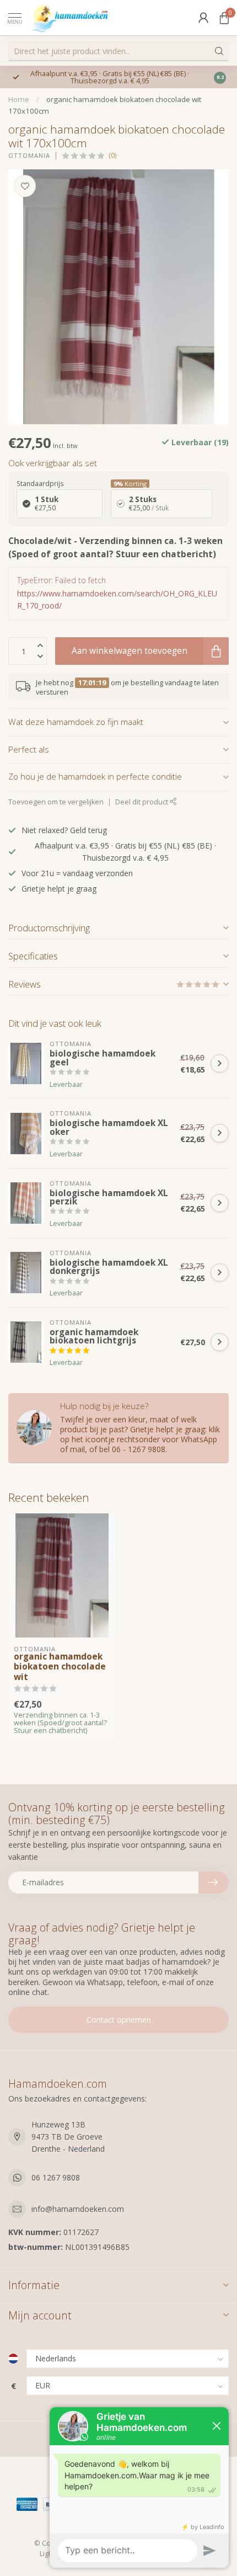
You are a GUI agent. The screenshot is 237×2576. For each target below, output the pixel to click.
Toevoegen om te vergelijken (56, 802)
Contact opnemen (119, 2020)
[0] (224, 18)
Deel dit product (142, 802)
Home (19, 99)
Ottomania (29, 155)
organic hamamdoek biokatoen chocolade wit (60, 1667)
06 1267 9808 (56, 2177)
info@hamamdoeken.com (78, 2209)
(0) (112, 155)
